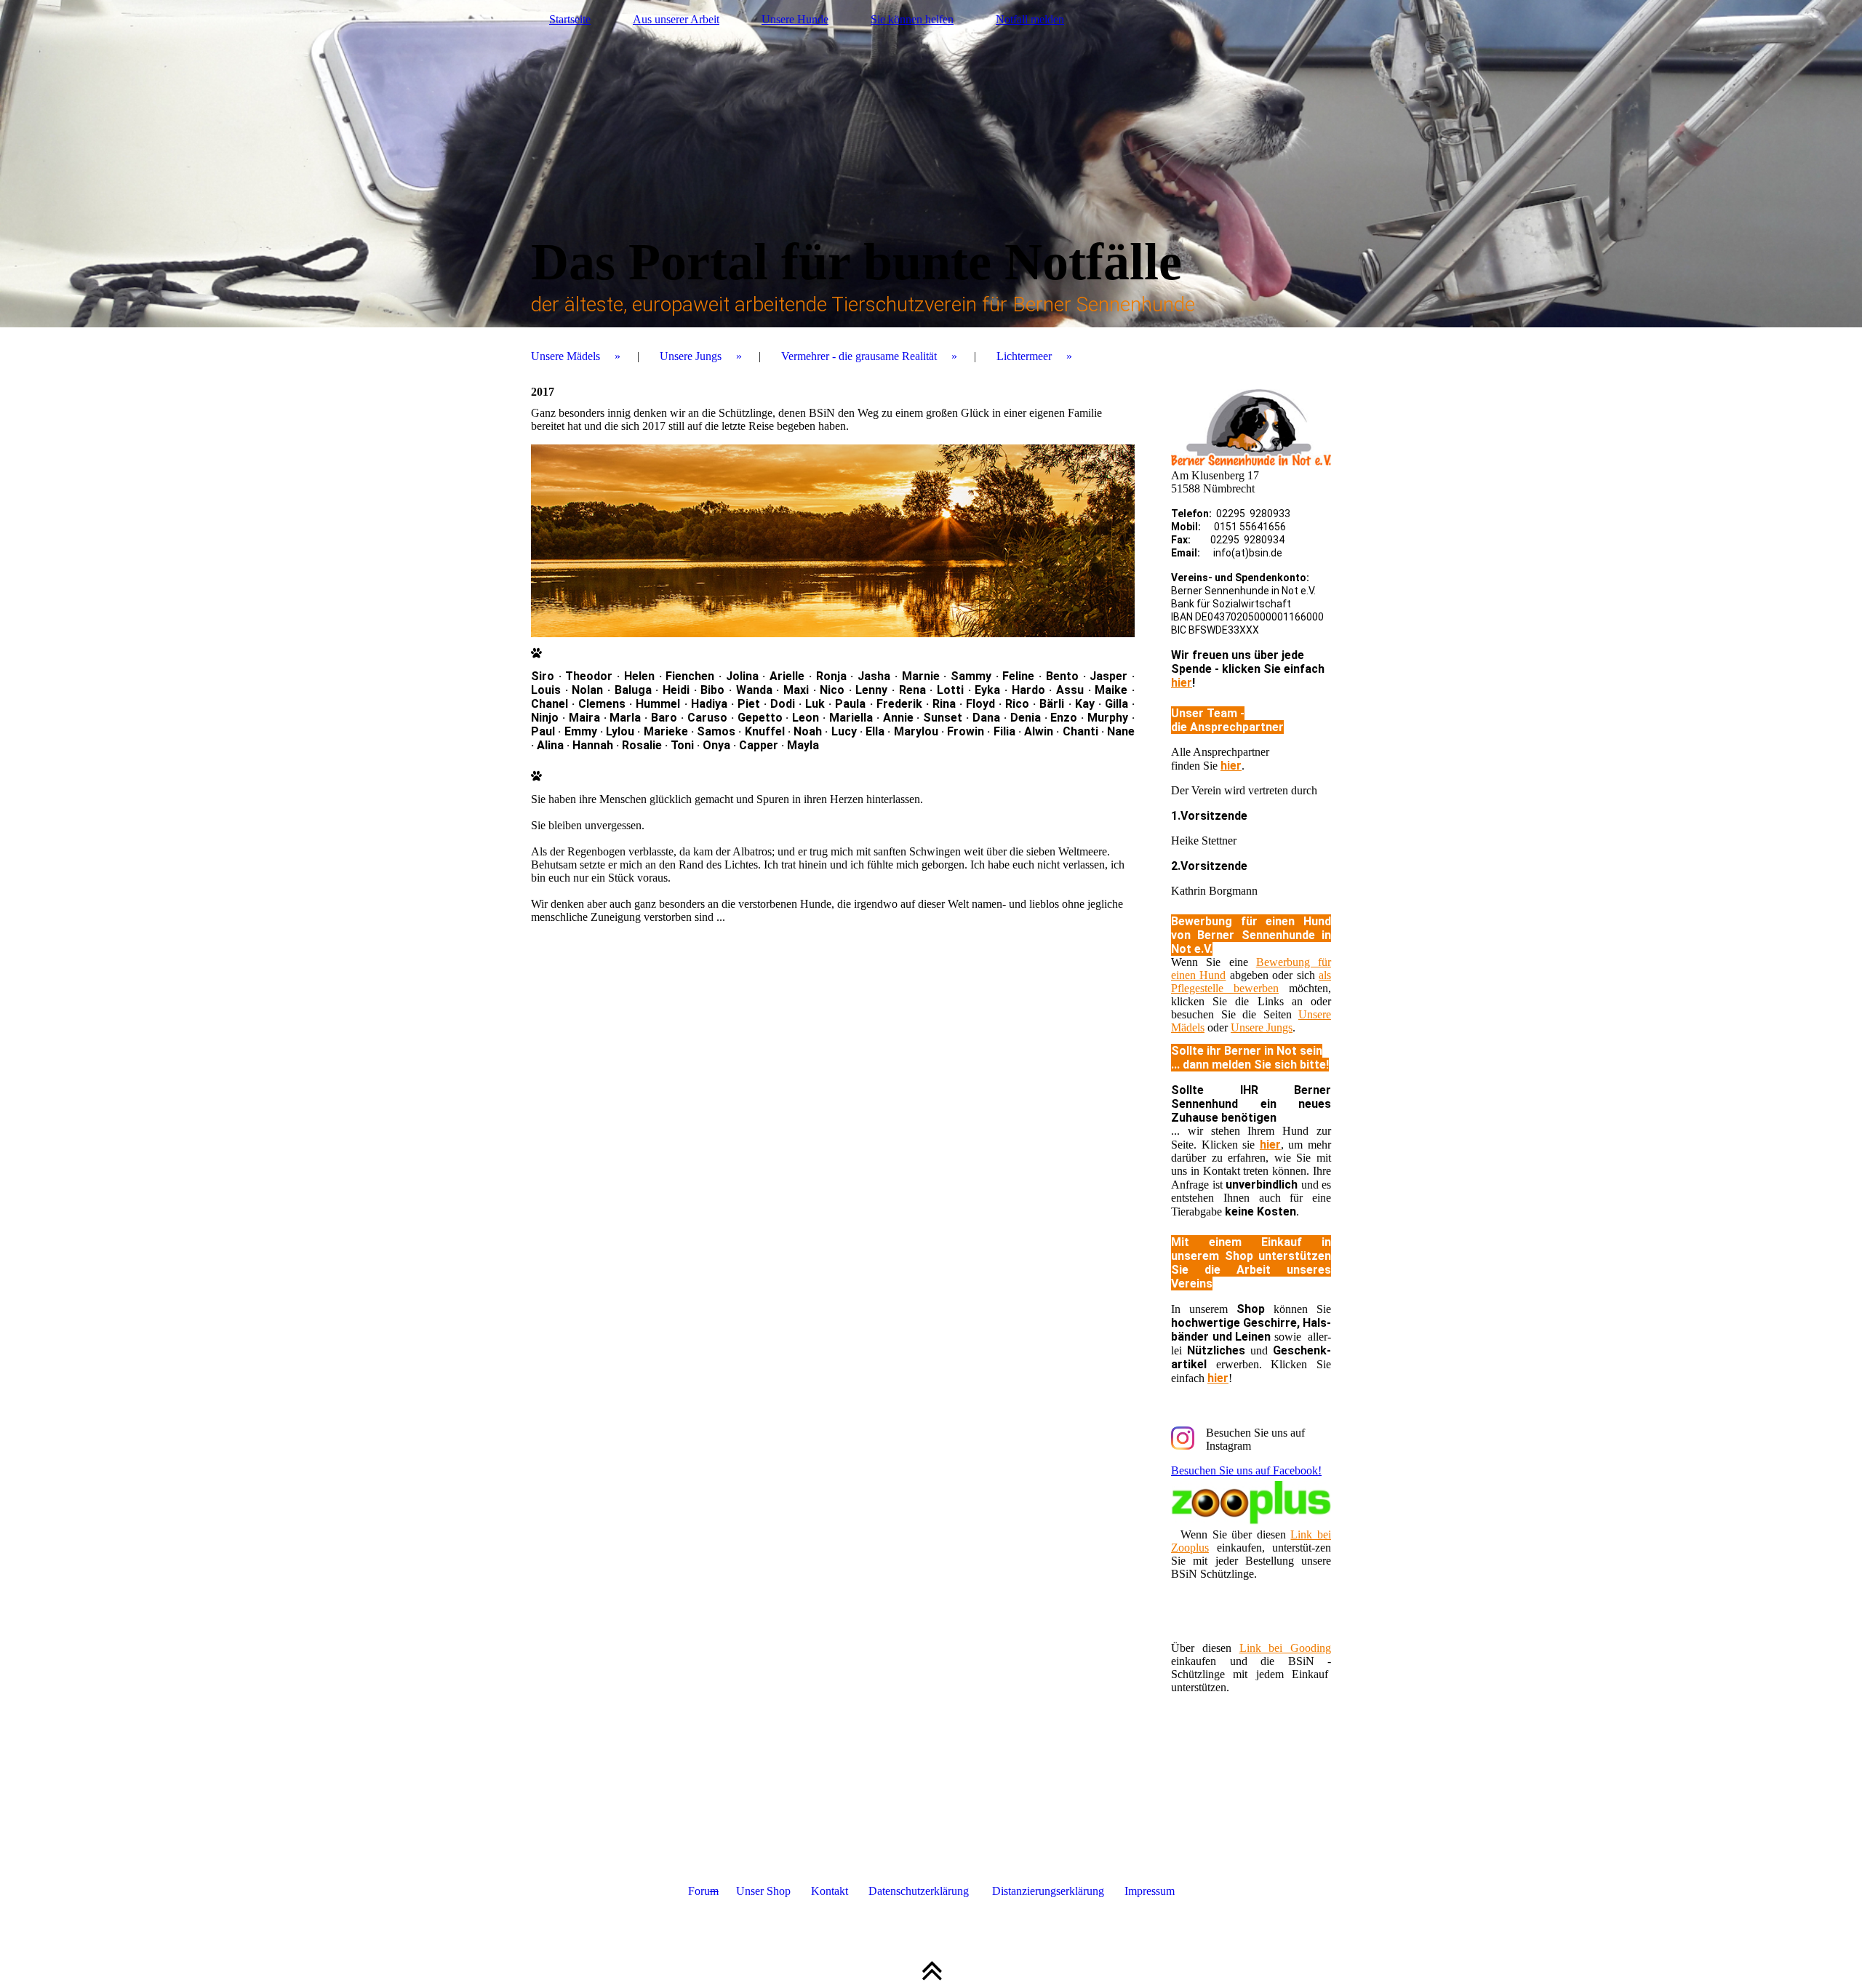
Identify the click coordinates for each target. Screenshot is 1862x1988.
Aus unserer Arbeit (676, 19)
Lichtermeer (1024, 356)
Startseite (570, 19)
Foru (703, 1891)
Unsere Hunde (795, 19)
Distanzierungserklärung (1048, 1891)
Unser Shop (755, 1891)
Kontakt (819, 1891)
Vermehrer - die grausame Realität (859, 356)
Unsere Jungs (691, 356)
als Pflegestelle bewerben (1251, 982)
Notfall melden (1030, 19)
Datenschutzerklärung (908, 1891)
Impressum (1150, 1891)
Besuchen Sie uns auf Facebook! (1246, 1470)
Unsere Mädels (566, 356)
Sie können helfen (912, 19)
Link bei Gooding (1286, 1648)
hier (1182, 683)
